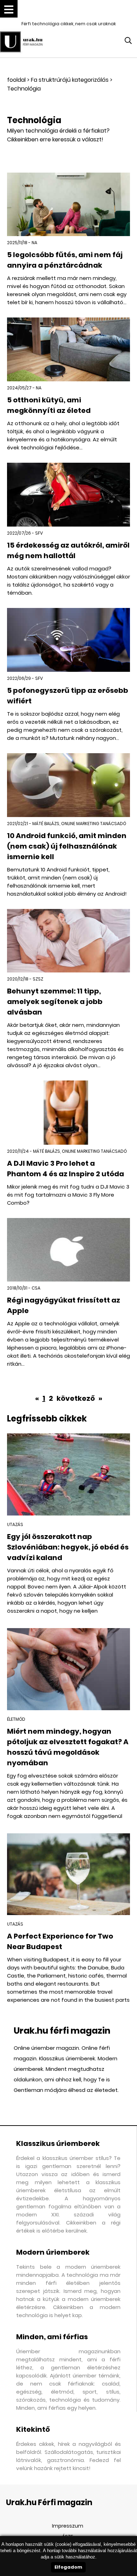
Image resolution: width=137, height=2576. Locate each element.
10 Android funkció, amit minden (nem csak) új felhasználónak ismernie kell (67, 846)
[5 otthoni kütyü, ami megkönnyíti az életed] (68, 349)
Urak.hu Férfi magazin (49, 2503)
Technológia (24, 89)
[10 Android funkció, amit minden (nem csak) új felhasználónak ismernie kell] (68, 785)
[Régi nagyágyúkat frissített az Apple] (68, 1250)
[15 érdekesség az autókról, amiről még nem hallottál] (68, 495)
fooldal (16, 80)
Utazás (15, 1524)
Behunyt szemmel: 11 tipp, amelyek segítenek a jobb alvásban (55, 1002)
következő (76, 1398)
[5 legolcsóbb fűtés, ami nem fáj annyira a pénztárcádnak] (68, 205)
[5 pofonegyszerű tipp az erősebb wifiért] (68, 640)
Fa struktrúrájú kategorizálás (70, 80)
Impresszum (68, 2526)
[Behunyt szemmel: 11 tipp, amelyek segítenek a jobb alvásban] (68, 941)
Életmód (16, 1719)
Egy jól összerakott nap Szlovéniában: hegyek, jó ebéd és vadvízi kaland (68, 1547)
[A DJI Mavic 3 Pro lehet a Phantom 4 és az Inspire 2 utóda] (68, 1112)
